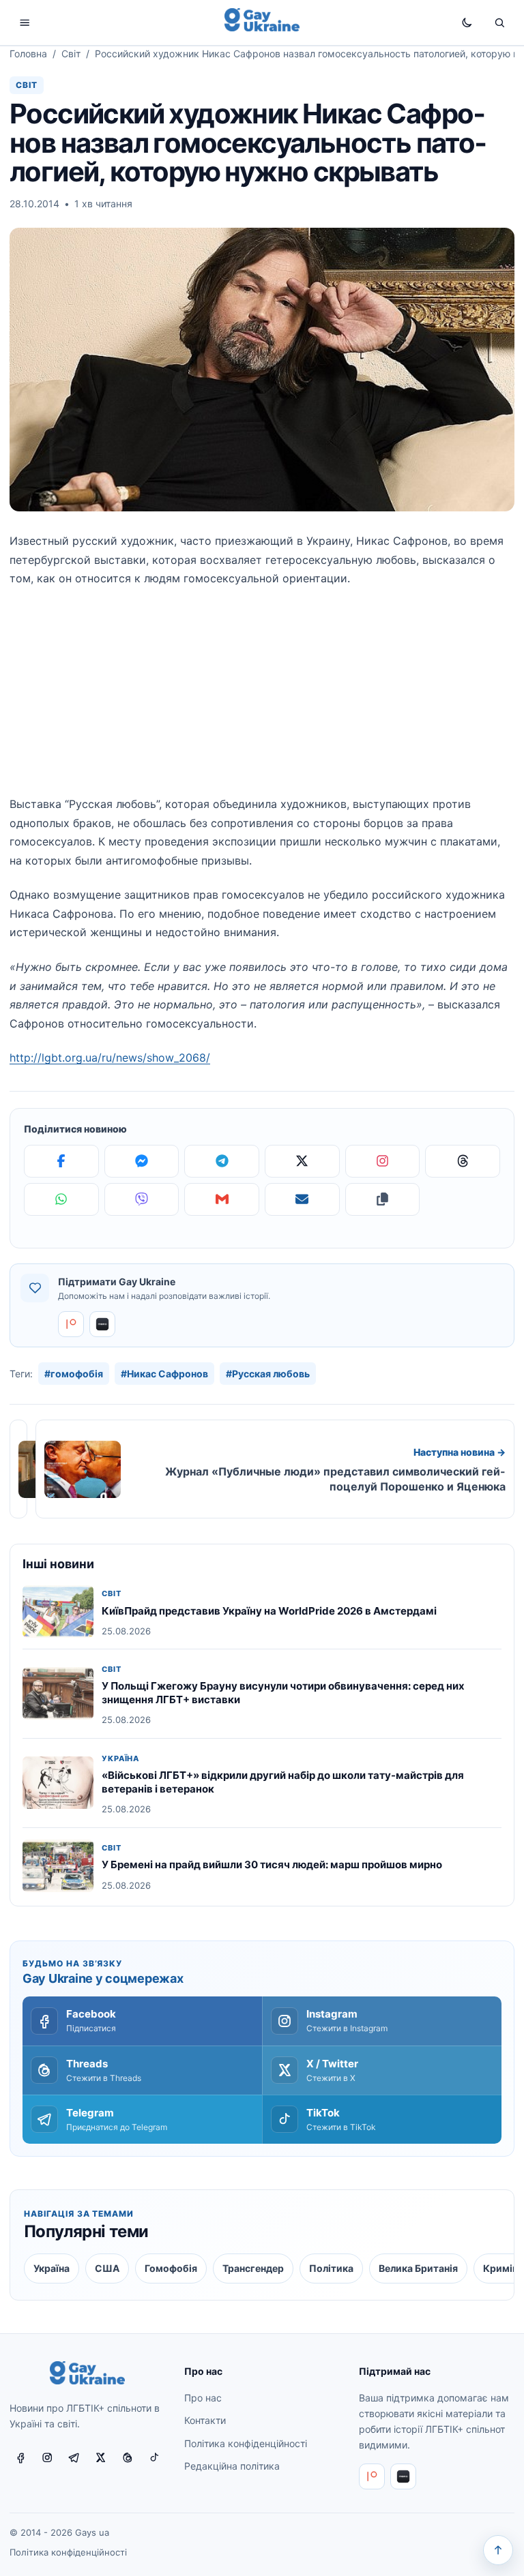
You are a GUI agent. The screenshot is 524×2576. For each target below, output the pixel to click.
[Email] (302, 1199)
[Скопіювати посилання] (383, 1199)
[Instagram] (383, 1161)
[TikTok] (154, 2458)
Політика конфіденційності (246, 2443)
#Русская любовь (268, 1374)
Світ (71, 54)
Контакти (205, 2421)
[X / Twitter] (101, 2458)
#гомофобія (74, 1374)
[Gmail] (222, 1199)
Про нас (203, 2398)
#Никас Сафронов (164, 1374)
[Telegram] (222, 1161)
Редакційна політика (232, 2466)
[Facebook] (61, 1161)
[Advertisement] (262, 700)
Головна (28, 54)
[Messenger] (142, 1161)
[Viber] (142, 1199)
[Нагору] (498, 2550)
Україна (120, 1759)
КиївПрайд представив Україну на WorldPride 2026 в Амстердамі (269, 1611)
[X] (302, 1161)
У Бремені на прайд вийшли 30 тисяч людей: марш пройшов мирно (272, 1864)
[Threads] (463, 1161)
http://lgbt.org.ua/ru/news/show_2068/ (110, 1058)
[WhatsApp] (61, 1199)
